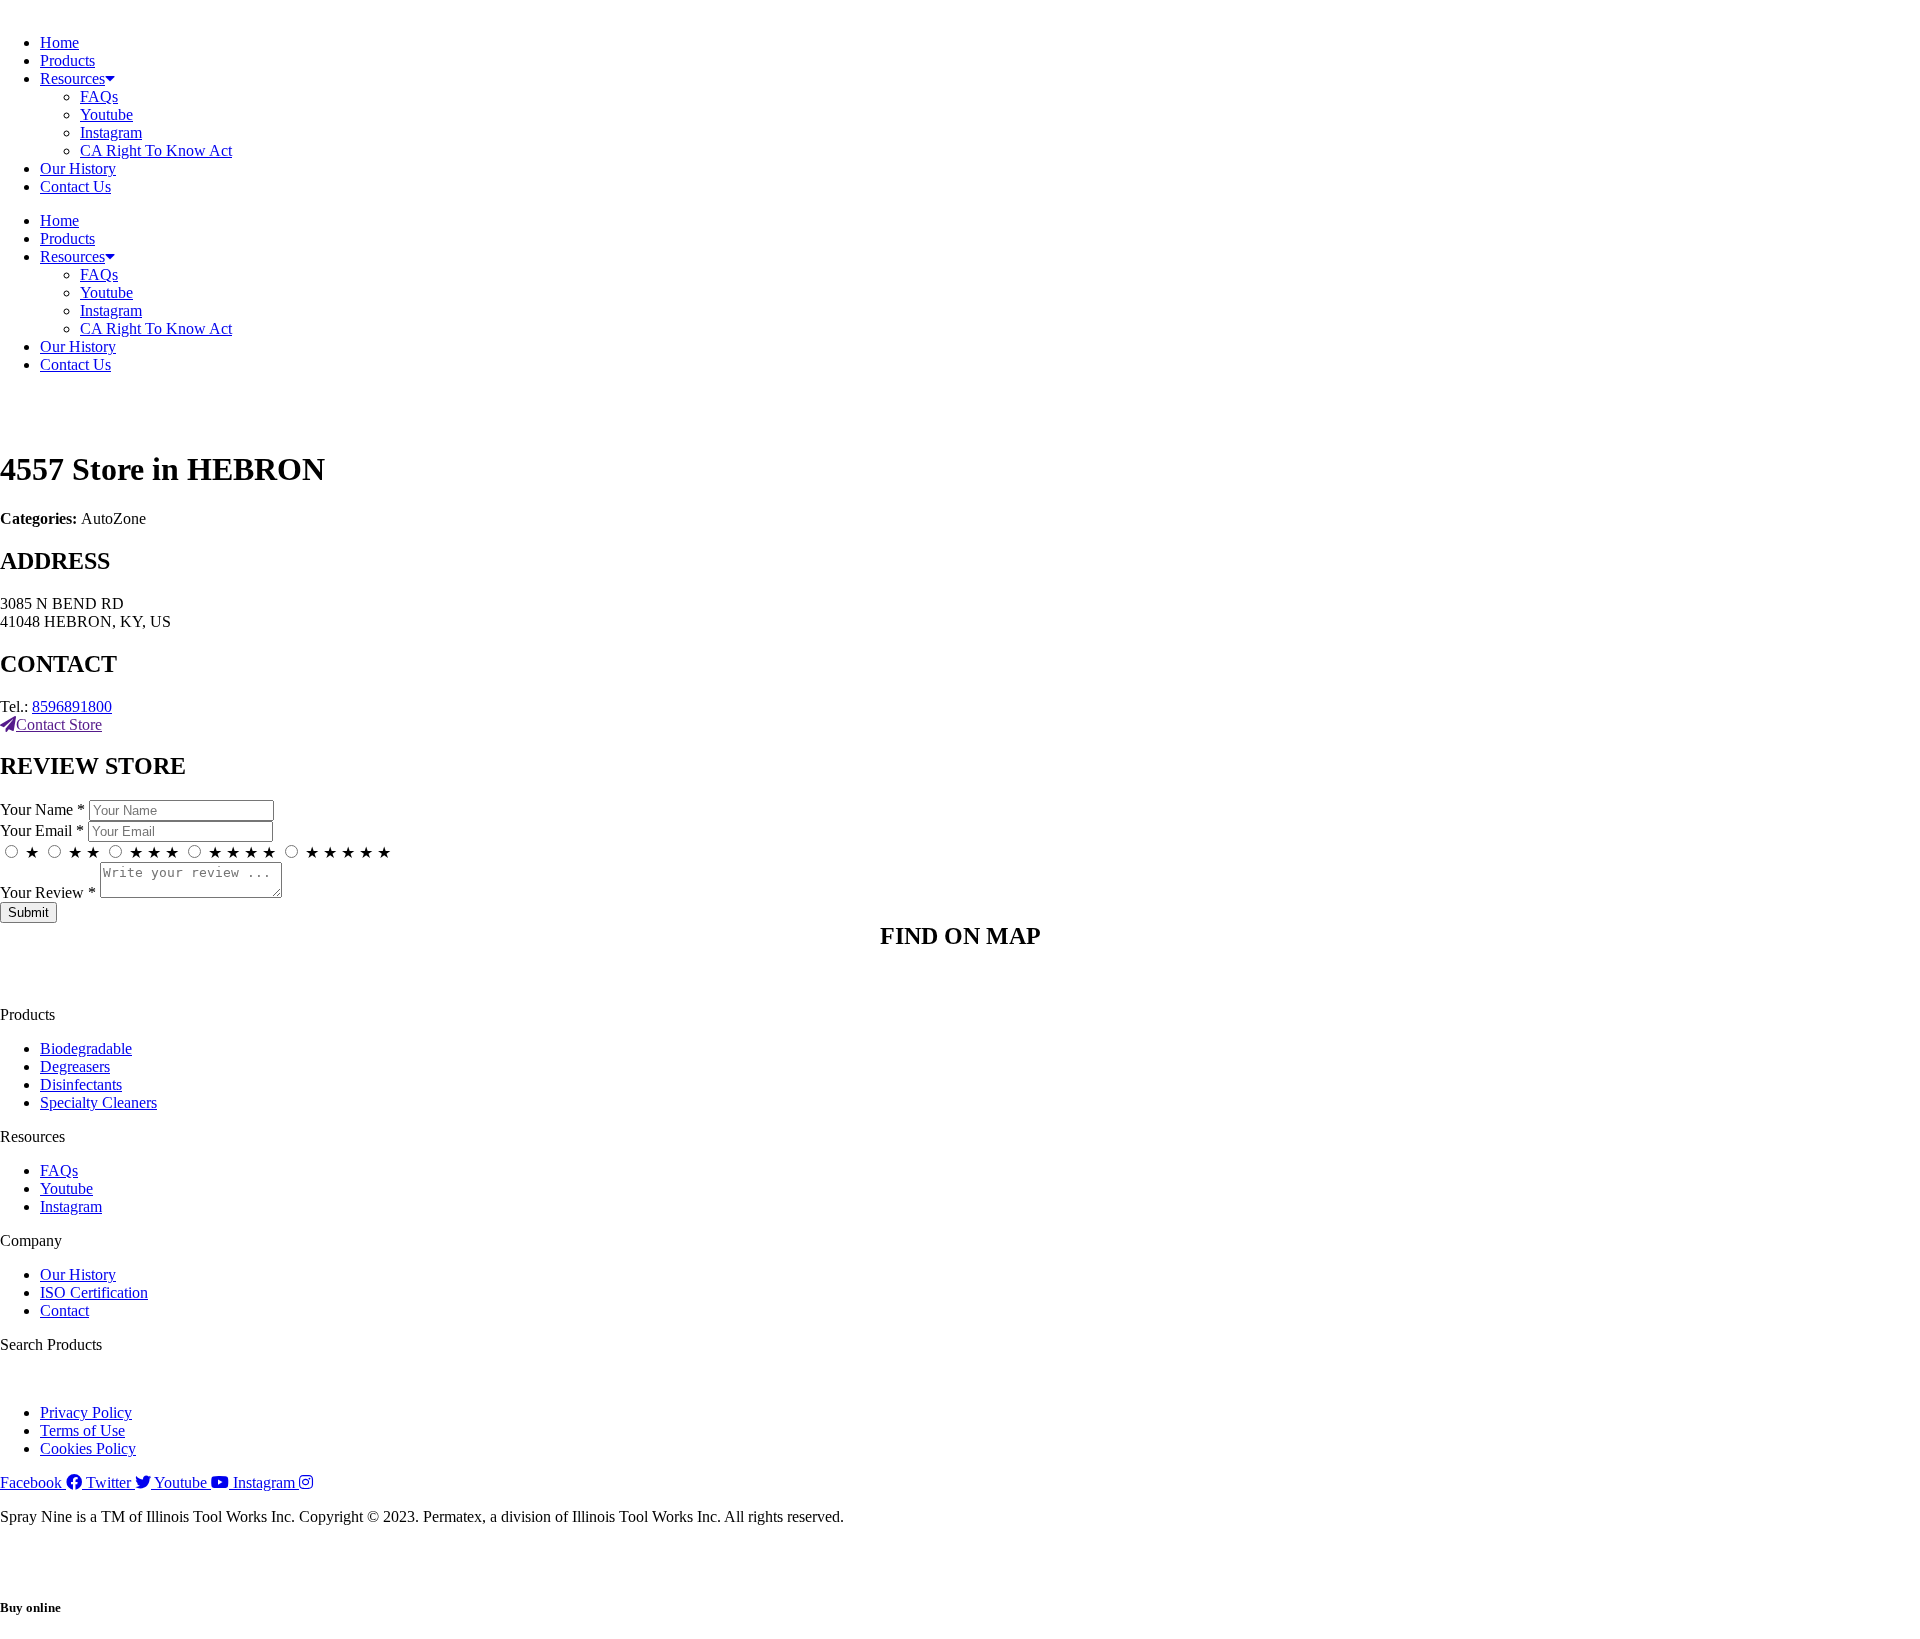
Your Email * (42, 830)
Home (59, 42)
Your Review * (48, 892)
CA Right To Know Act (156, 150)
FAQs (99, 96)
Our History (78, 168)
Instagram (111, 132)
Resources (72, 78)
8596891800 (72, 706)
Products (67, 60)
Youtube (106, 114)
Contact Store (59, 724)
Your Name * (42, 809)
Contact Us (75, 186)
